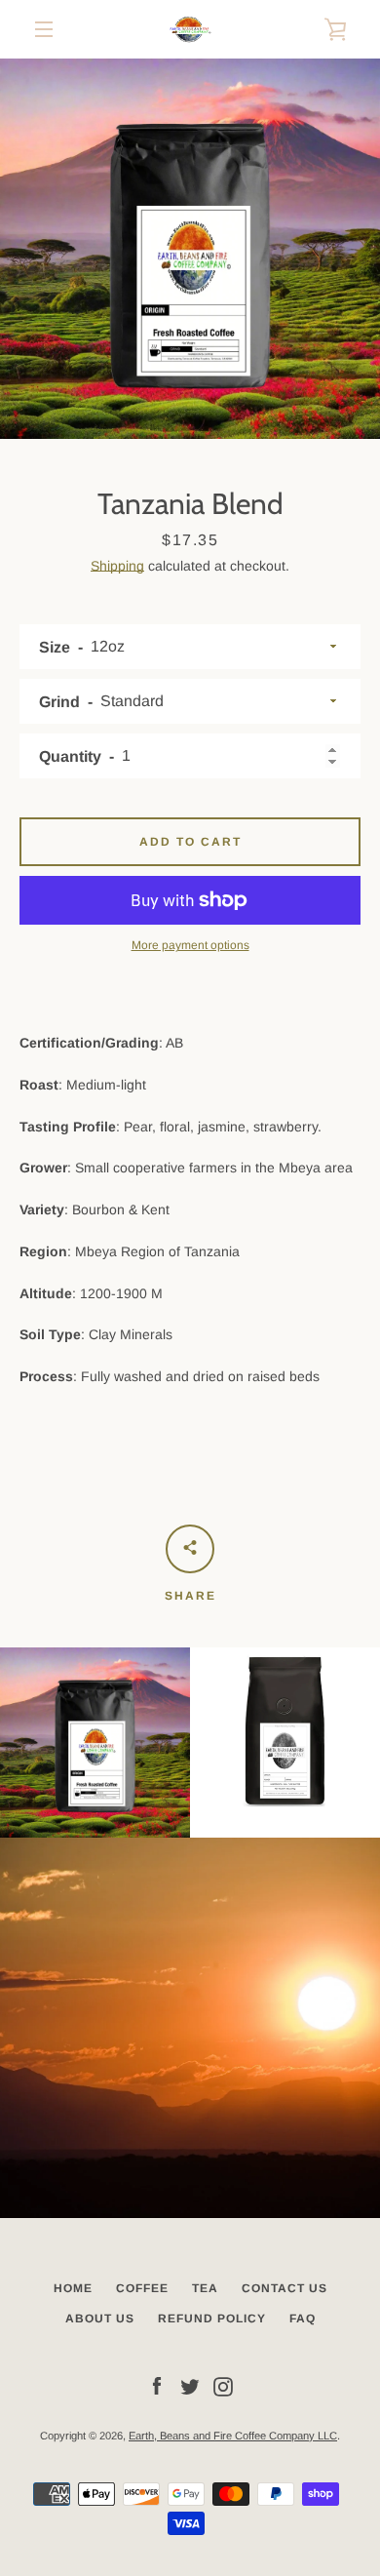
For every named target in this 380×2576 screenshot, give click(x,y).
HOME (73, 2288)
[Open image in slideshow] (190, 249)
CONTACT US (285, 2288)
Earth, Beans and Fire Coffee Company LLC (233, 2436)
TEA (205, 2288)
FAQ (303, 2318)
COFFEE (142, 2288)
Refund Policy (212, 2318)
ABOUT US (100, 2318)
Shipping (117, 566)
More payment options (190, 945)
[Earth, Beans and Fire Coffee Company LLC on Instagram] (223, 2386)
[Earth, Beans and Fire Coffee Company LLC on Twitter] (190, 2386)
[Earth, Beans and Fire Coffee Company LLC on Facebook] (157, 2386)
